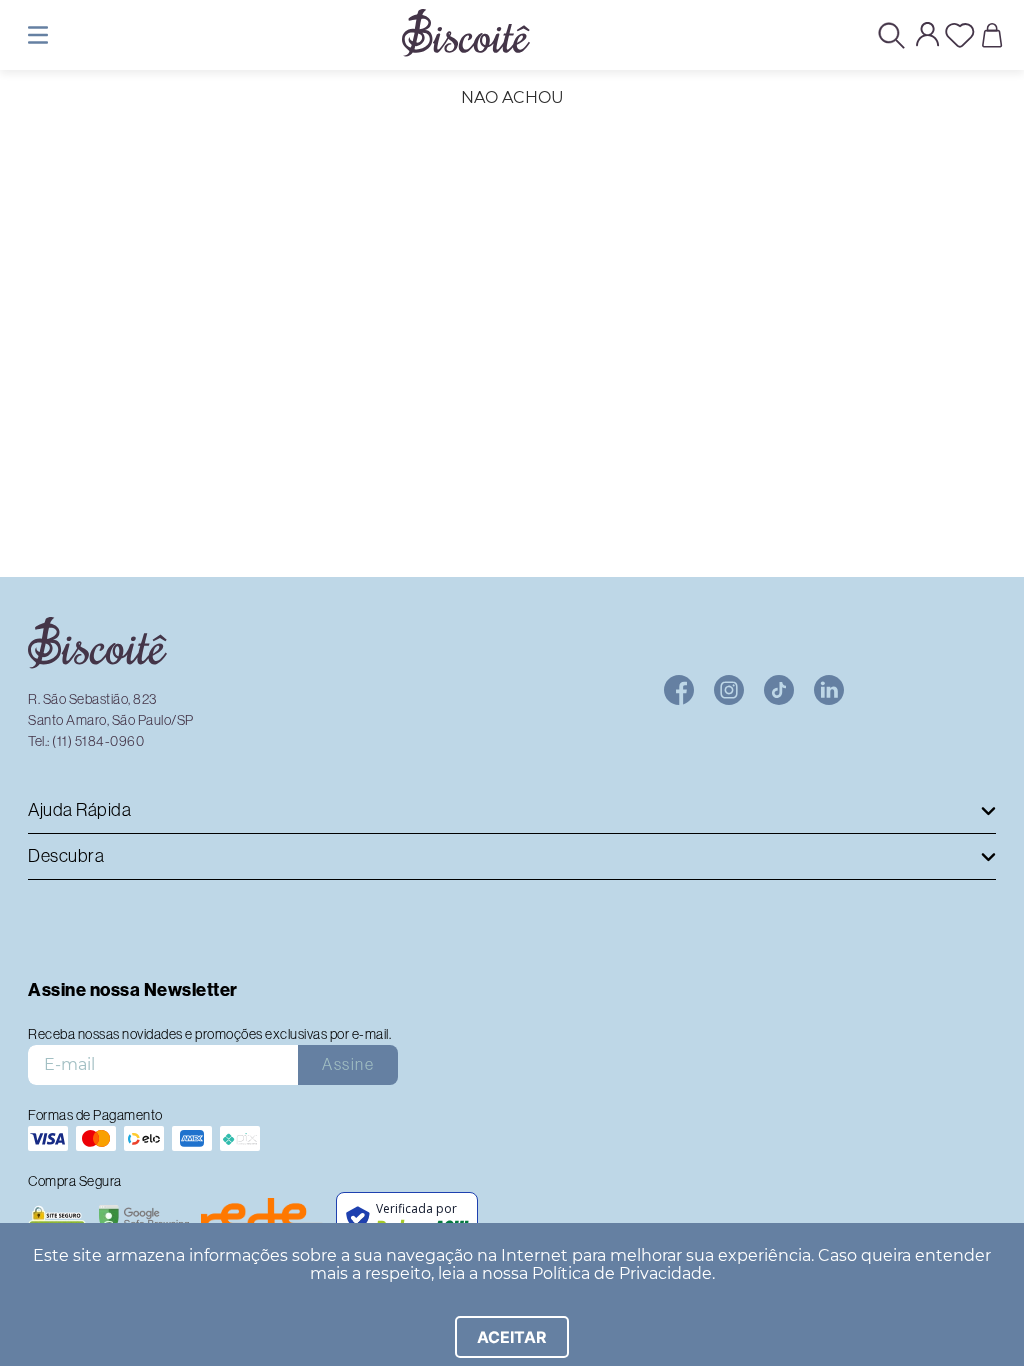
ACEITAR (512, 1337)
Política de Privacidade (622, 1273)
